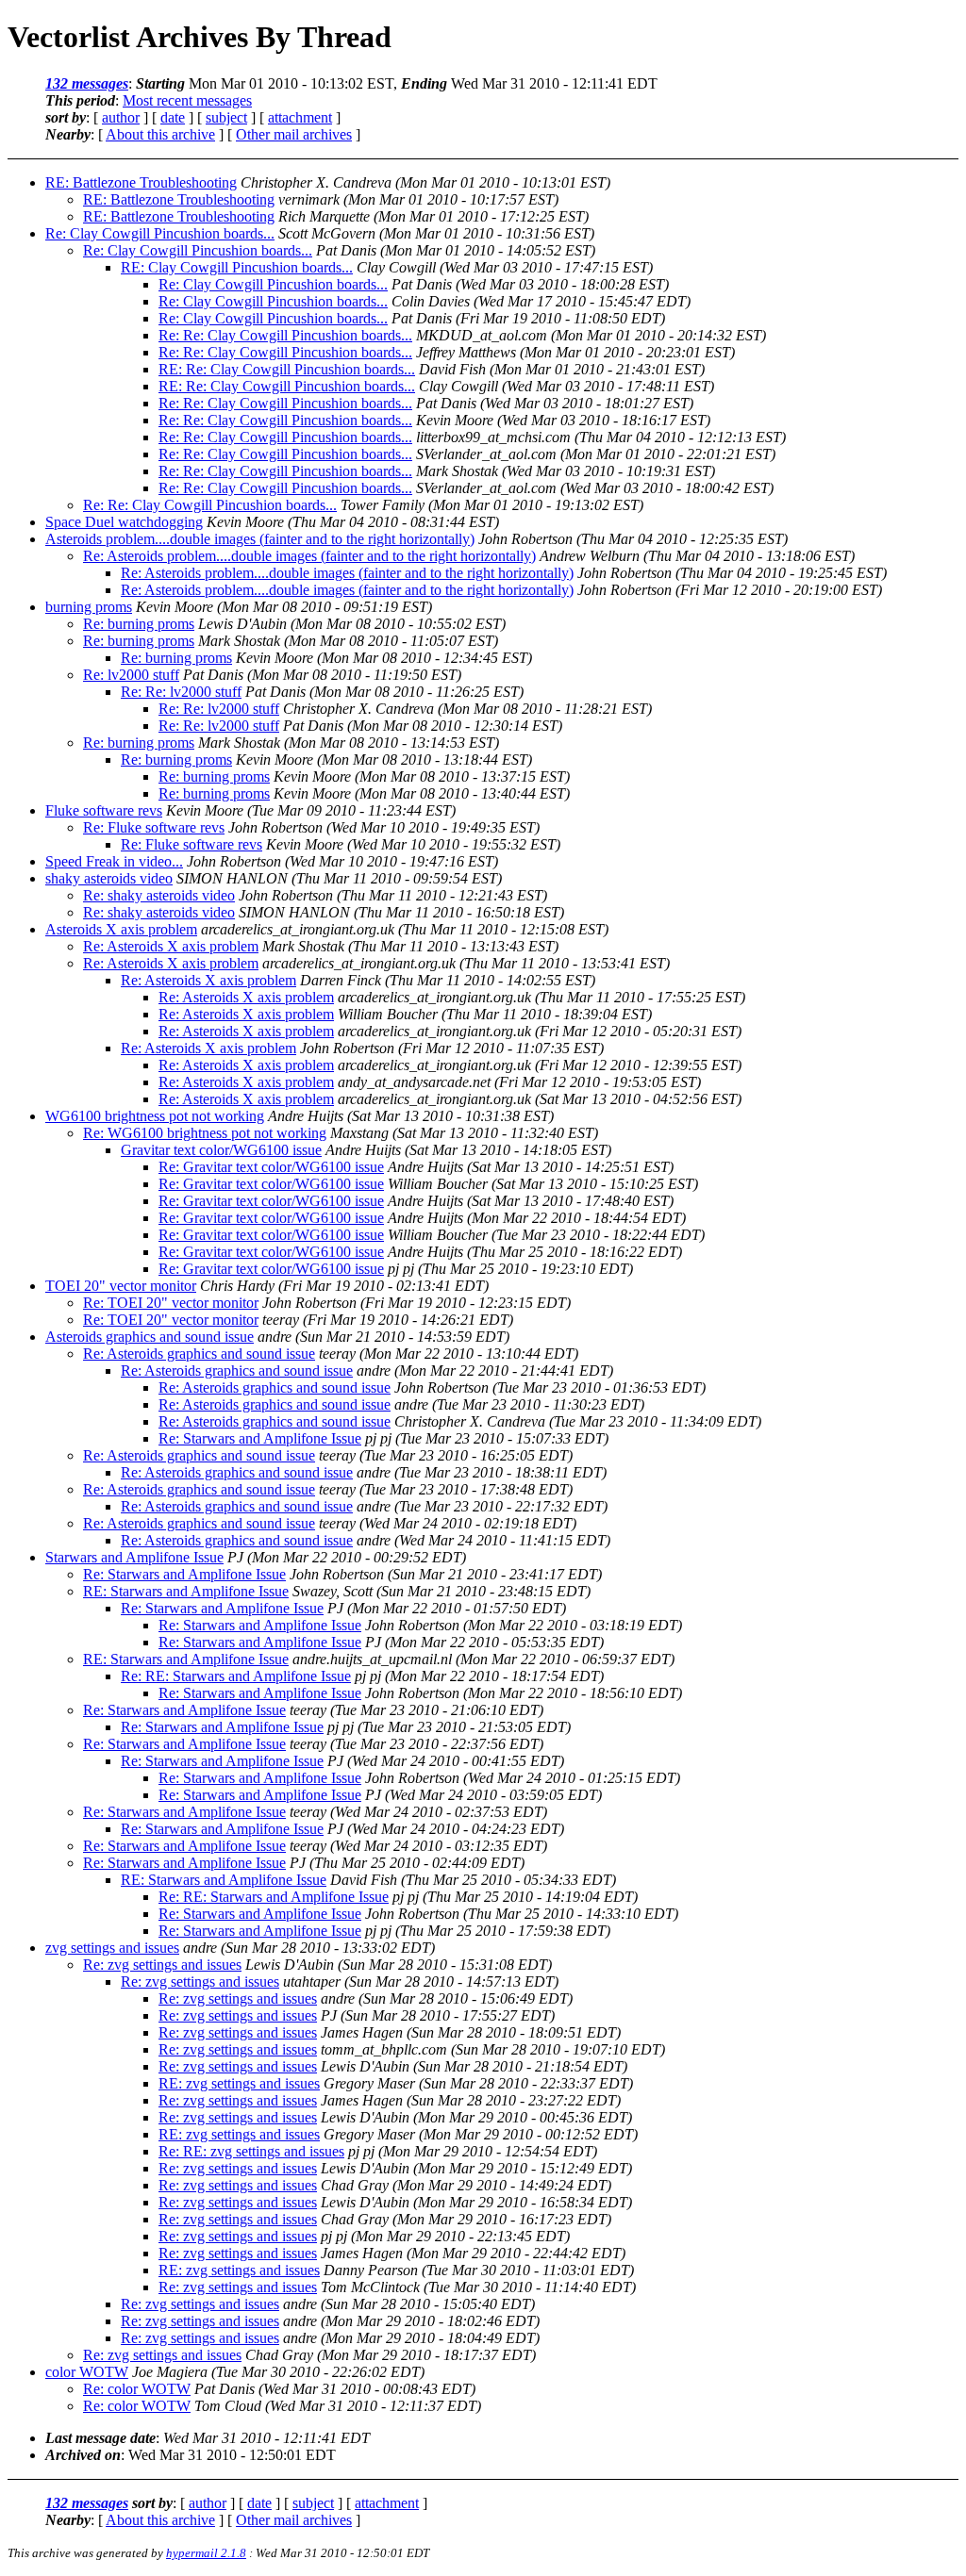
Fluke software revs (104, 810)
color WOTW (87, 2372)
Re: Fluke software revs (154, 827)
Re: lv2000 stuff (131, 675)
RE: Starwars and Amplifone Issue (186, 1591)
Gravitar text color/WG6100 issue (221, 1150)
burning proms (89, 607)
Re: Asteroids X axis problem (171, 946)
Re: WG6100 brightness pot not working (205, 1133)
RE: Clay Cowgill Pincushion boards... (237, 267)
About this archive (160, 134)
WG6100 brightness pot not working (155, 1116)
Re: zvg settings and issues (162, 1965)
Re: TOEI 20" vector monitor (171, 1303)
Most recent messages (187, 100)
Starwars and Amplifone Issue (134, 1557)
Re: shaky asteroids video (159, 895)
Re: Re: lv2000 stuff (181, 692)
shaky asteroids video (109, 878)
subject (226, 117)
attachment (300, 117)
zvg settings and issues (112, 1948)
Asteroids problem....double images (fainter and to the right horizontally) (260, 539)
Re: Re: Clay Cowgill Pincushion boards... (285, 335)
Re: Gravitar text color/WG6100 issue (271, 1167)
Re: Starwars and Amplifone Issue (260, 1438)
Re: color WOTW (137, 2389)
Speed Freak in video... (114, 861)
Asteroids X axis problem (121, 929)
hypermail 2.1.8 (206, 2553)
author (121, 117)
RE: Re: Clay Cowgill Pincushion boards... (287, 369)
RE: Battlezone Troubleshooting (141, 182)
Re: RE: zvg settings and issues (251, 2151)
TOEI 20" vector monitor (121, 1286)
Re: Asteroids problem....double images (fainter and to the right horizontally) (309, 556)
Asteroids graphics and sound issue (150, 1337)
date (173, 117)
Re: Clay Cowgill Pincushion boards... (160, 233)
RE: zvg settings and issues (239, 2083)
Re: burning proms (139, 624)
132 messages (87, 83)
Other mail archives (294, 134)
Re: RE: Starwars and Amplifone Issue (236, 1676)
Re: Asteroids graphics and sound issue (199, 1354)
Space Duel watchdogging (124, 522)
